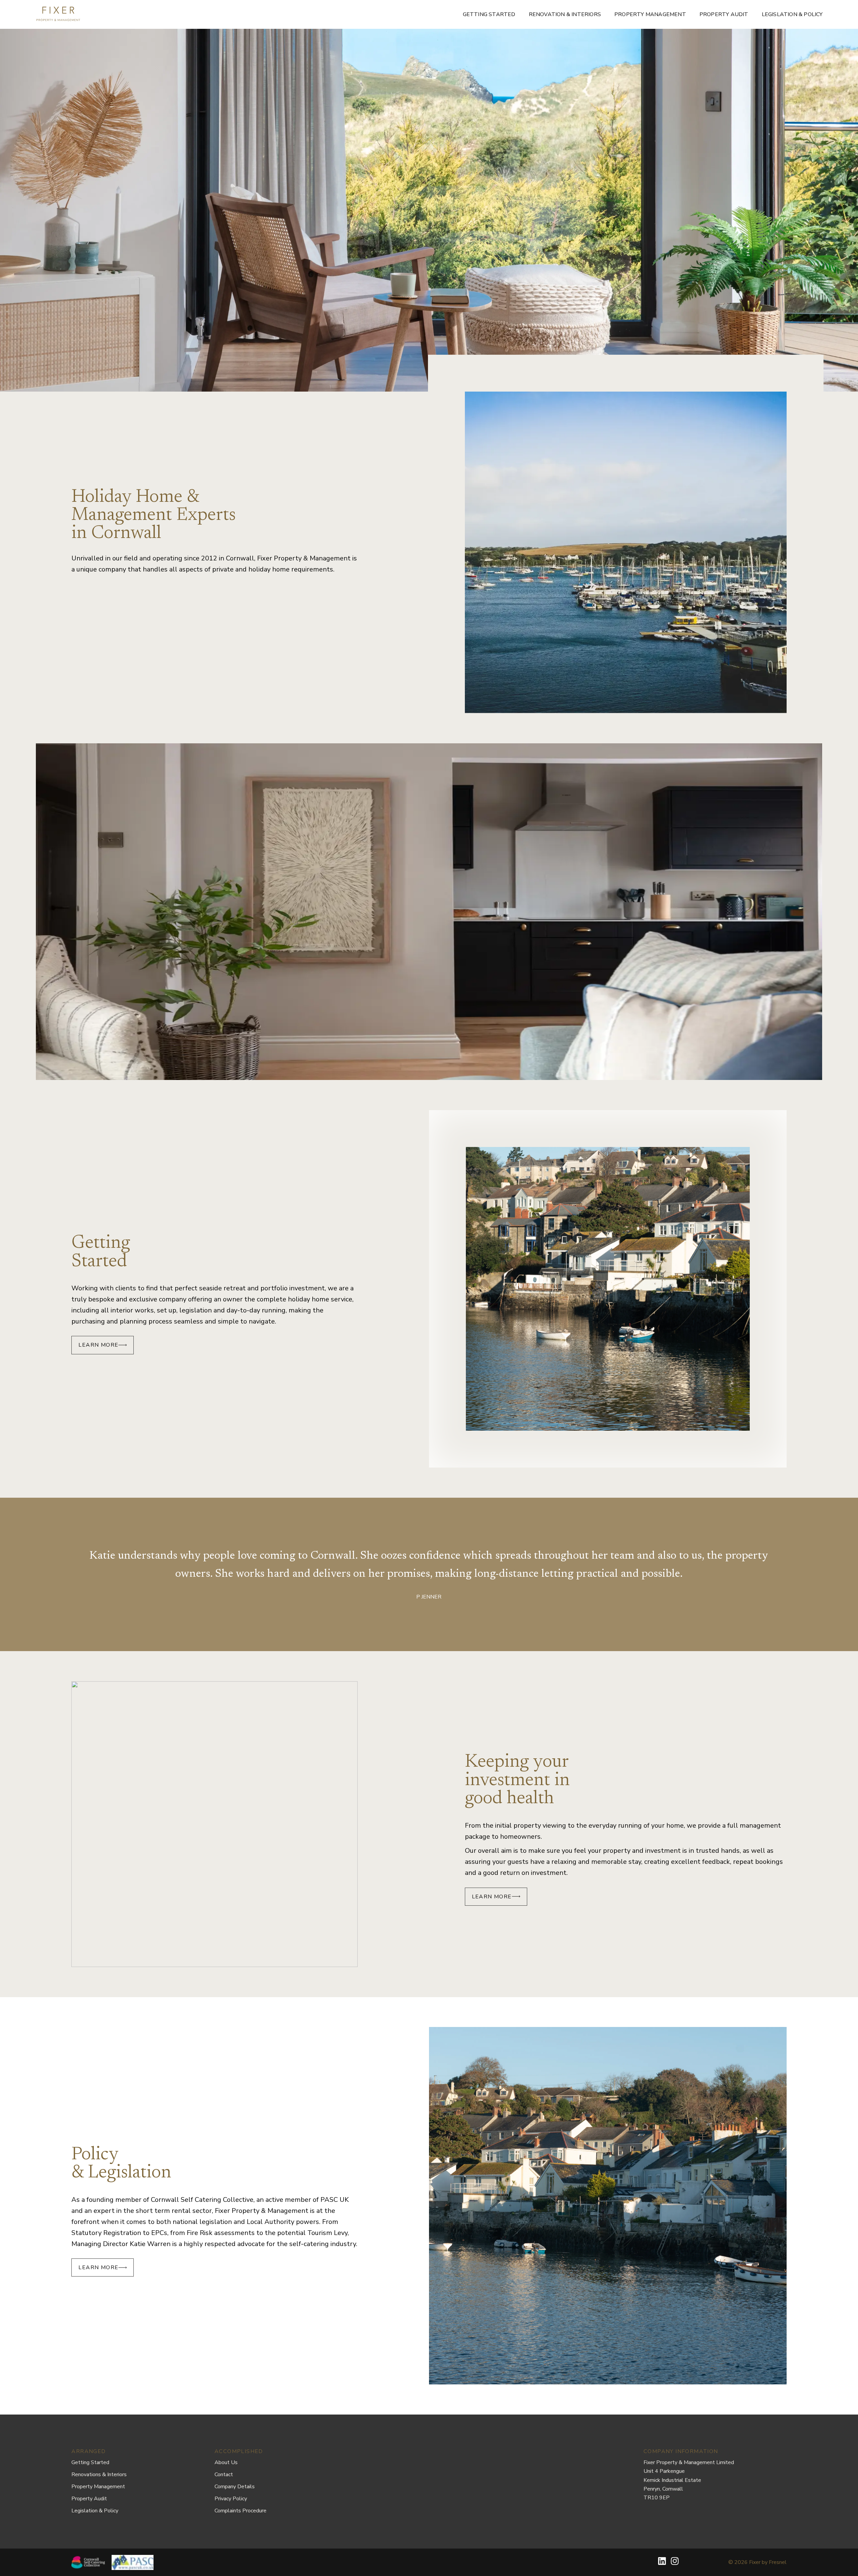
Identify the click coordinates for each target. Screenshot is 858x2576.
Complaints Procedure (240, 2511)
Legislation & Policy (792, 14)
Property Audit (724, 14)
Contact (224, 2475)
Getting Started (489, 14)
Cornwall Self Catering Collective (202, 2200)
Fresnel (778, 2562)
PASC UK (335, 2200)
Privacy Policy (231, 2499)
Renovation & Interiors (565, 14)
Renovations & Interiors (99, 2475)
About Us (226, 2462)
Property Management (650, 14)
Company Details (235, 2487)
